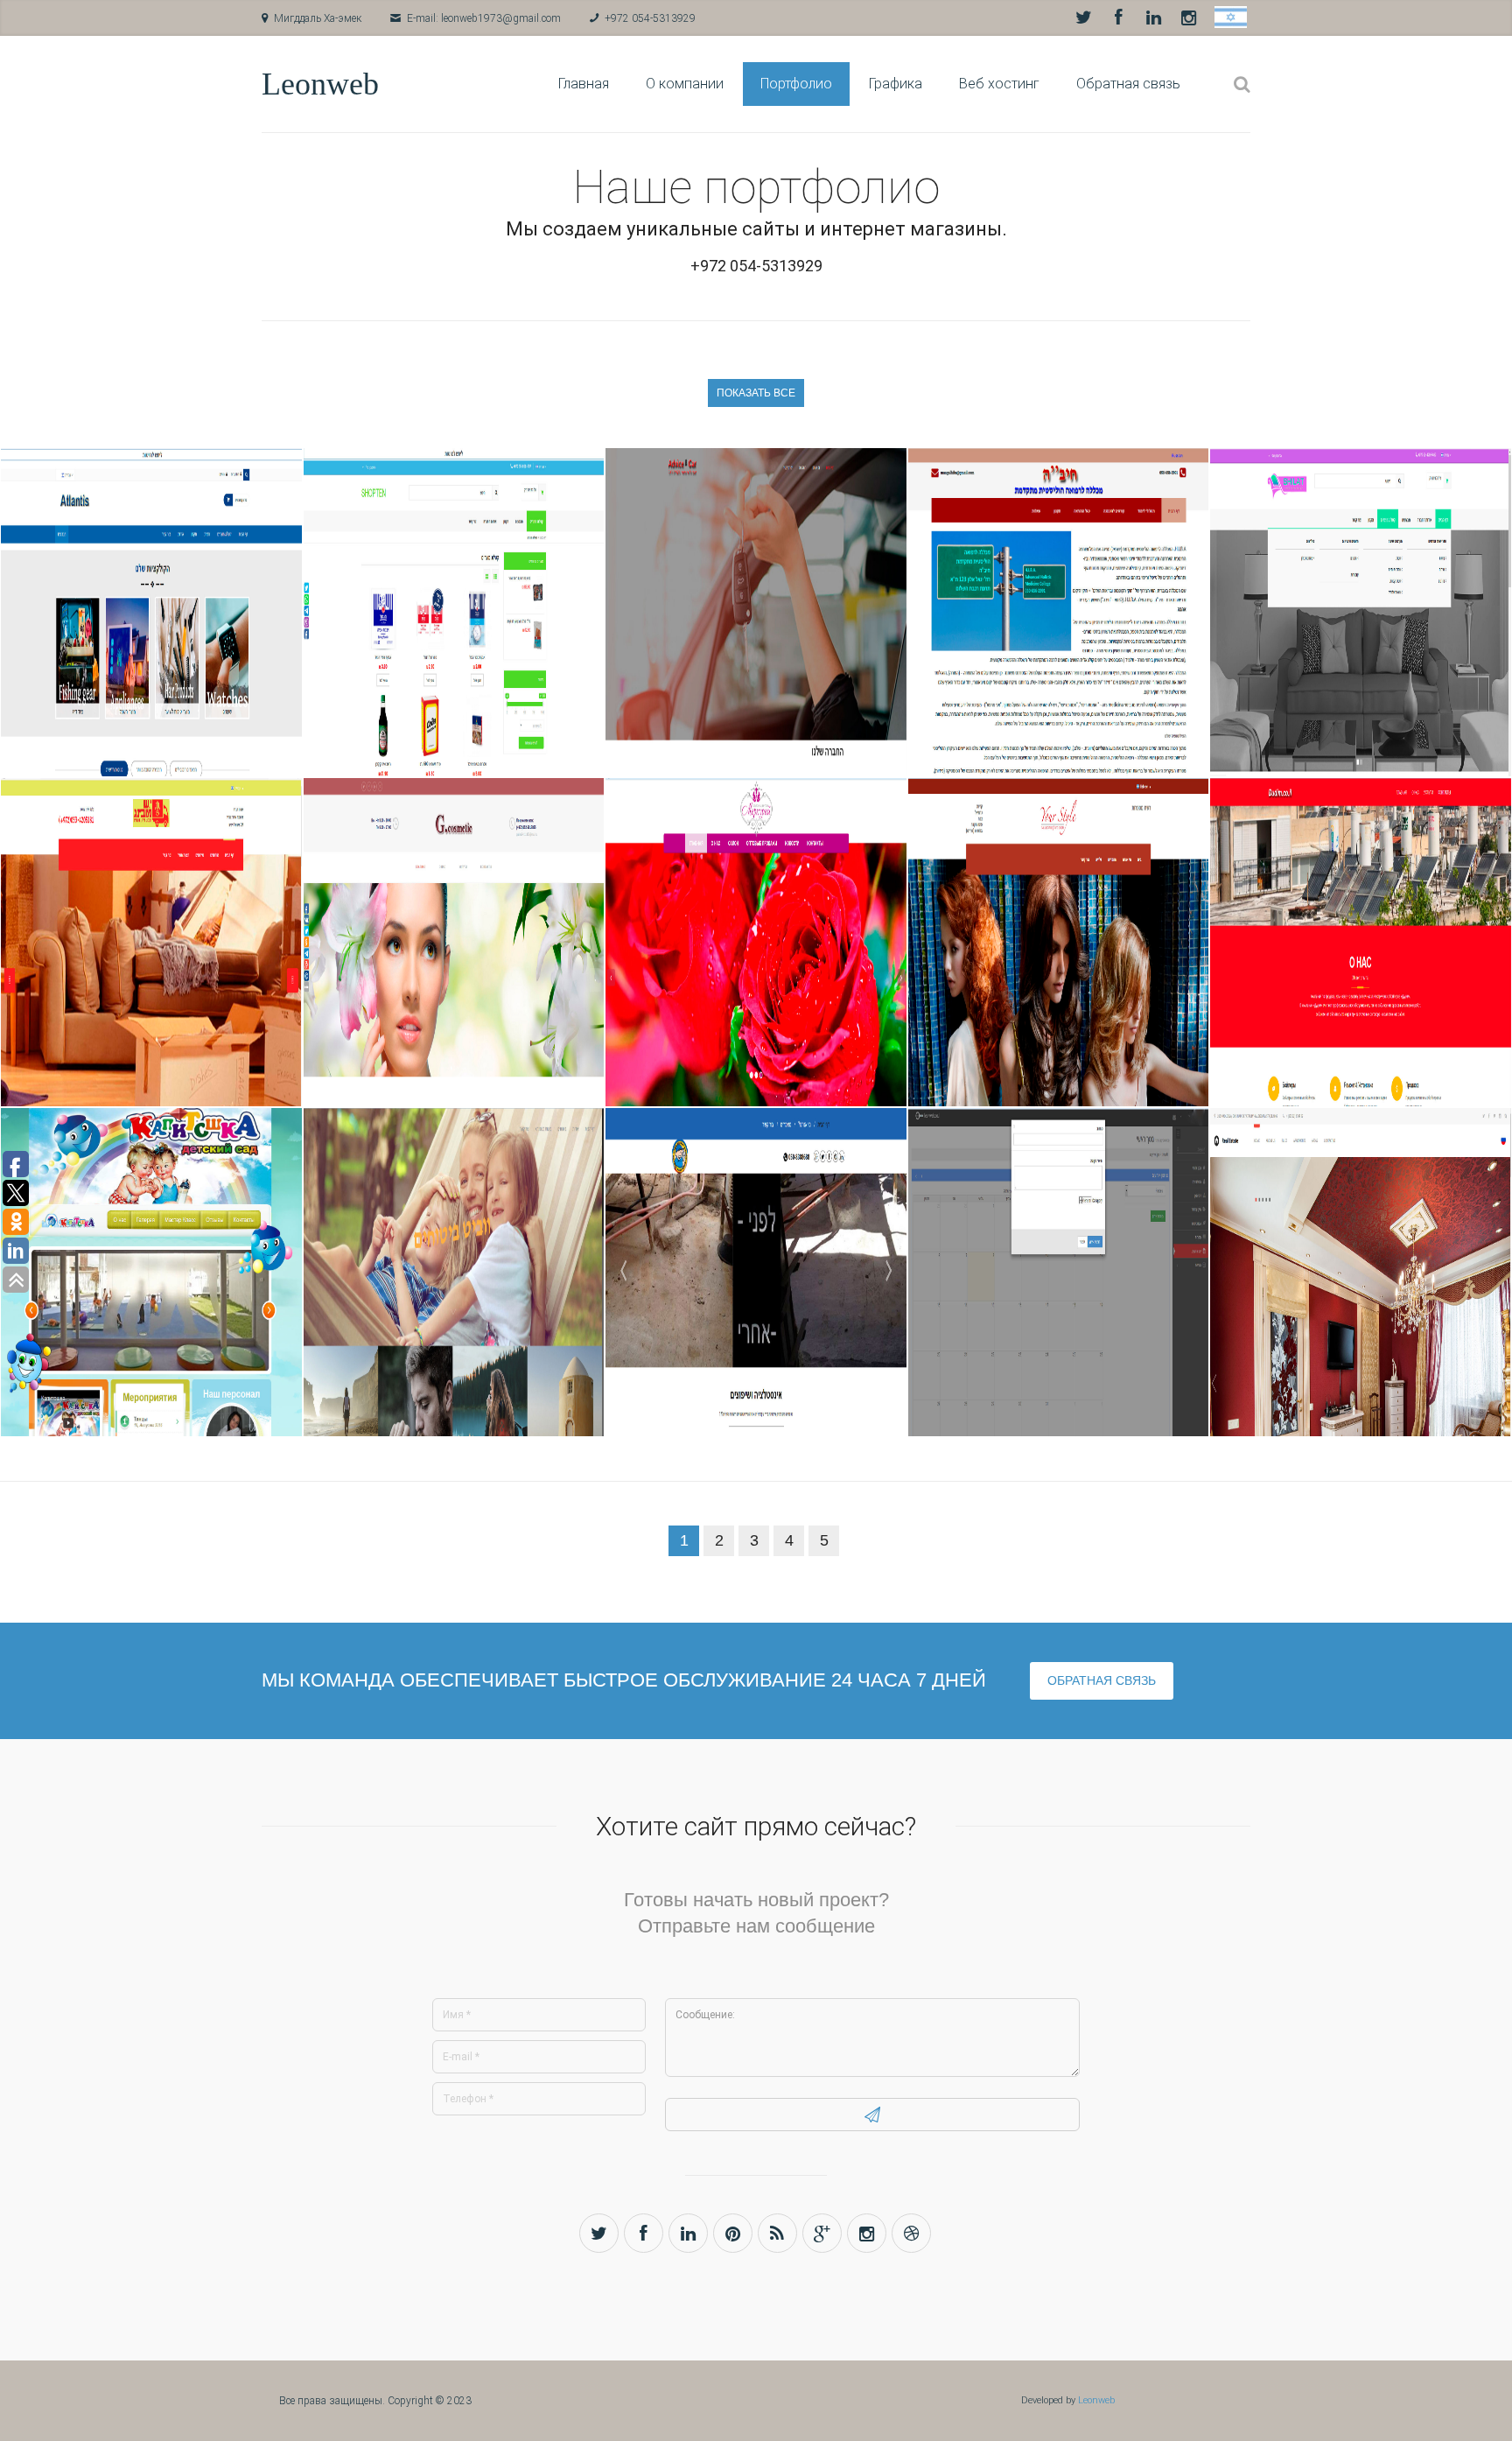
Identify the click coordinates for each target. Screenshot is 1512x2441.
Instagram (1188, 18)
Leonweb (320, 84)
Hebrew (1231, 17)
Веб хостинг (999, 84)
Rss (777, 2233)
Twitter (1083, 18)
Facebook (1118, 18)
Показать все (756, 393)
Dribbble (911, 2233)
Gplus (822, 2233)
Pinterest (733, 2233)
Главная (584, 84)
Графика (896, 84)
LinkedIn (1153, 18)
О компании (685, 84)
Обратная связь (1128, 84)
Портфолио (796, 84)
